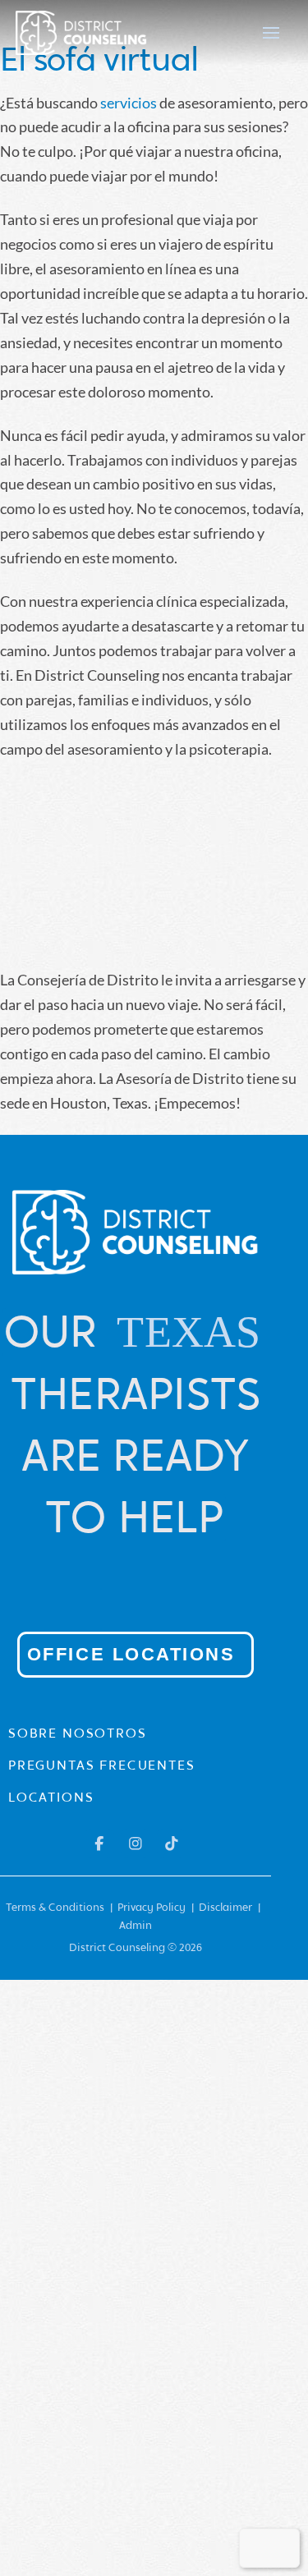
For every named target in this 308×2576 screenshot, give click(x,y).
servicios (129, 103)
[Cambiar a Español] (281, 2548)
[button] (271, 33)
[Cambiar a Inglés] (258, 2548)
